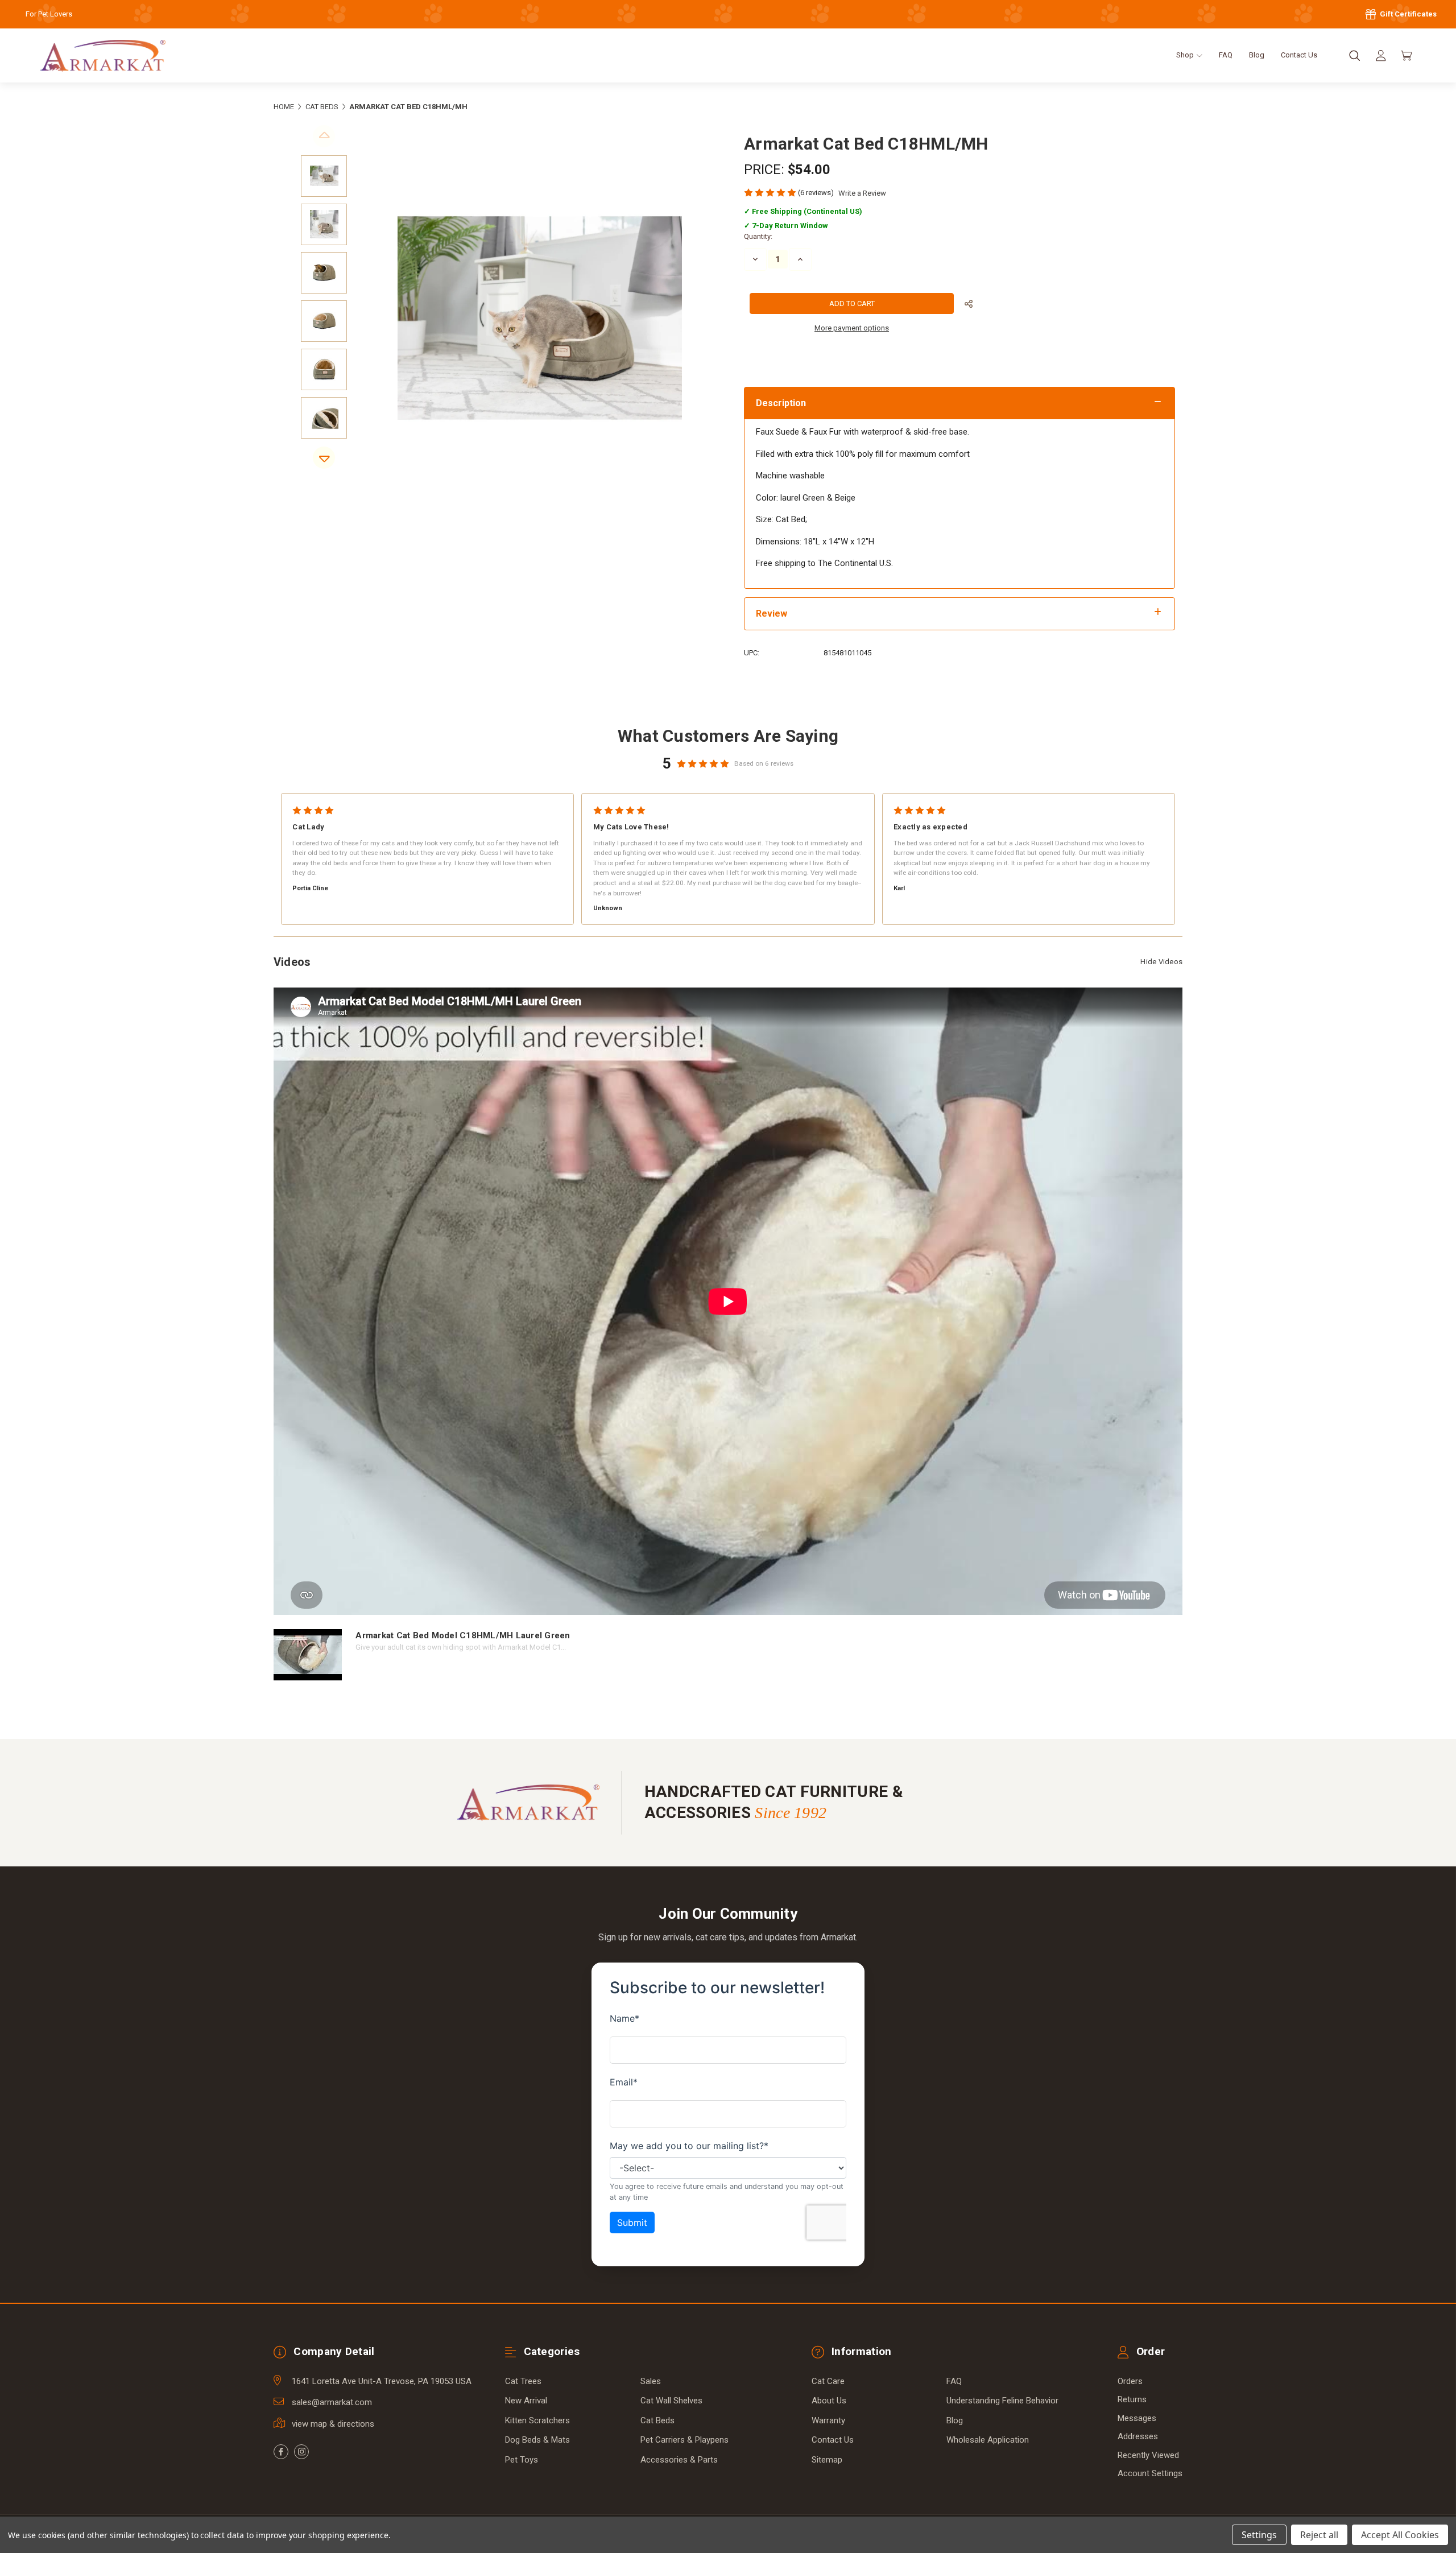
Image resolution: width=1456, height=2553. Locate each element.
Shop (1186, 55)
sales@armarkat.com (332, 2402)
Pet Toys (522, 2460)
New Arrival (526, 2401)
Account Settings (1150, 2473)
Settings (1259, 2535)
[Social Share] (969, 304)
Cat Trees (523, 2381)
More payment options (852, 328)
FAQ (1226, 55)
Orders (1130, 2381)
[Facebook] (281, 2452)
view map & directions (333, 2424)
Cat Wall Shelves (671, 2401)
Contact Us (1299, 55)
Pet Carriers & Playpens (684, 2440)
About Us (829, 2401)
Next (324, 458)
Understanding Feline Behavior (1002, 2401)
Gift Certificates (1407, 14)
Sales (651, 2381)
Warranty (828, 2420)
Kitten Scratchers (537, 2420)
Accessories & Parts (679, 2460)
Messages (1137, 2418)
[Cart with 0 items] (1407, 56)
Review (772, 614)
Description (781, 403)
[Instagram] (301, 2452)
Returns (1132, 2399)
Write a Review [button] (862, 193)
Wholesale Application (988, 2440)
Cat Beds (657, 2420)
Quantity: (758, 236)
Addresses (1138, 2436)
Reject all (1319, 2535)
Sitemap (827, 2460)
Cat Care (828, 2381)
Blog (1257, 55)
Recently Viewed (1148, 2455)
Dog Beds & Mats (537, 2440)
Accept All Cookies (1400, 2535)
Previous (324, 136)
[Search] (1355, 56)
